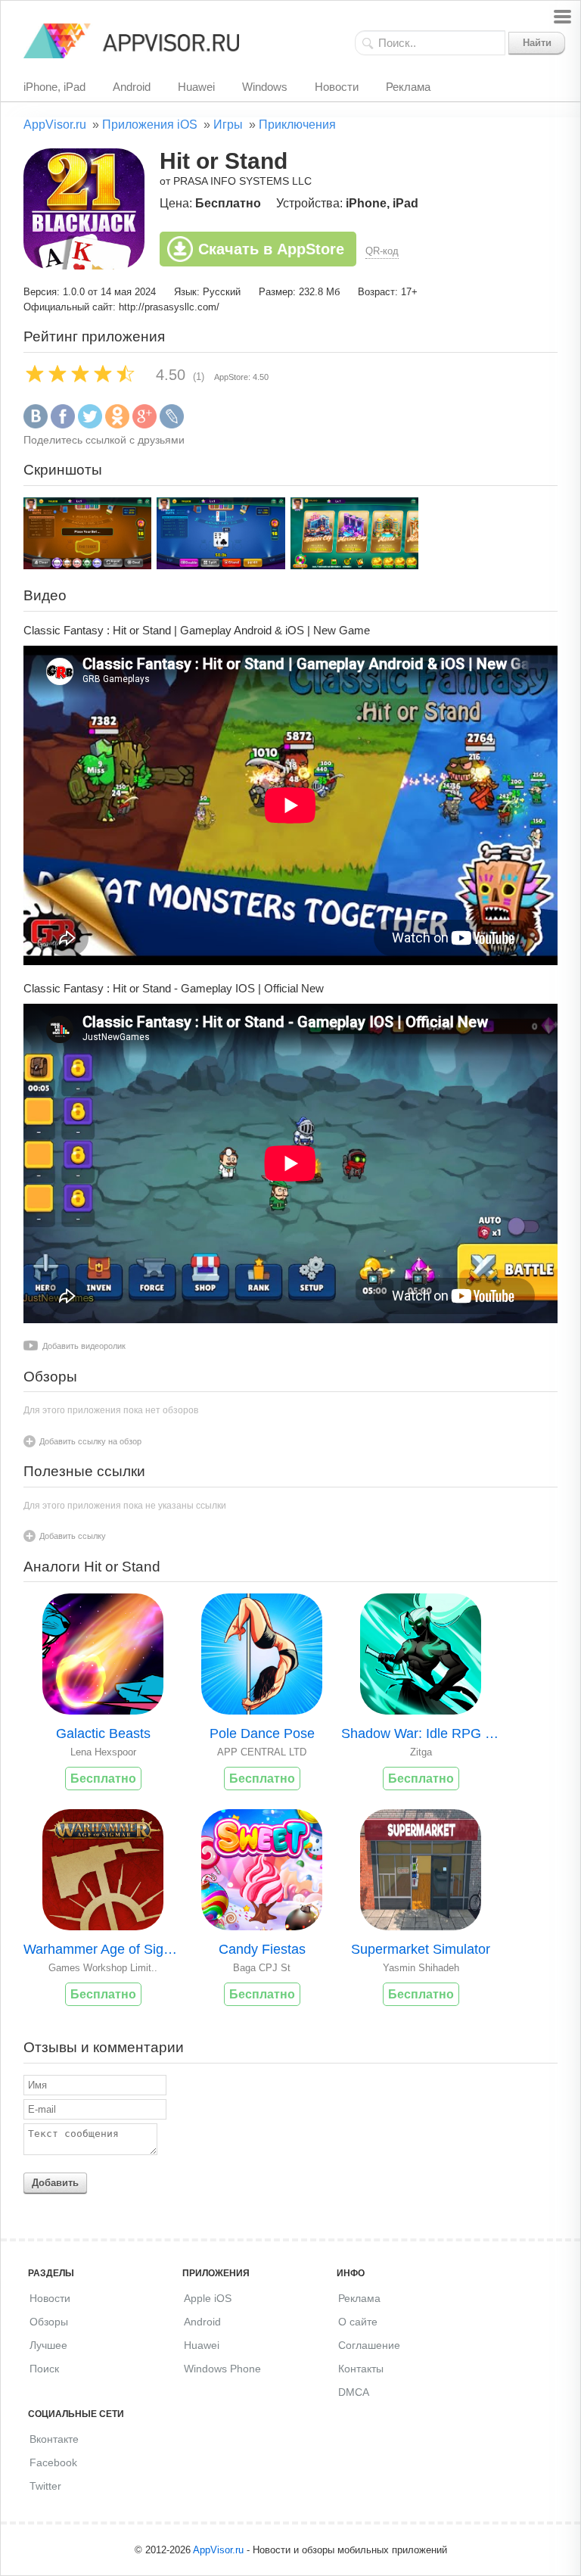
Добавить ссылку (73, 1536)
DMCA (354, 2392)
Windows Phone (222, 2369)
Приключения (297, 125)
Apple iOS (208, 2298)
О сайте (358, 2322)
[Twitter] (90, 425)
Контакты (361, 2369)
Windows (265, 87)
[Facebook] (63, 425)
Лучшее (48, 2345)
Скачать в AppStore (271, 249)
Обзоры (49, 2322)
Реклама (408, 87)
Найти (537, 43)
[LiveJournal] (172, 425)
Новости (337, 87)
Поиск (44, 2369)
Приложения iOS (150, 125)
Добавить (55, 2183)
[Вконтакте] (36, 425)
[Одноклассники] (117, 425)
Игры (228, 125)
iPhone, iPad (54, 87)
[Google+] (144, 425)
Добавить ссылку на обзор (90, 1441)
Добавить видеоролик (84, 1346)
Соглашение (369, 2345)
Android (132, 87)
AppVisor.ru (55, 125)
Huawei (196, 87)
